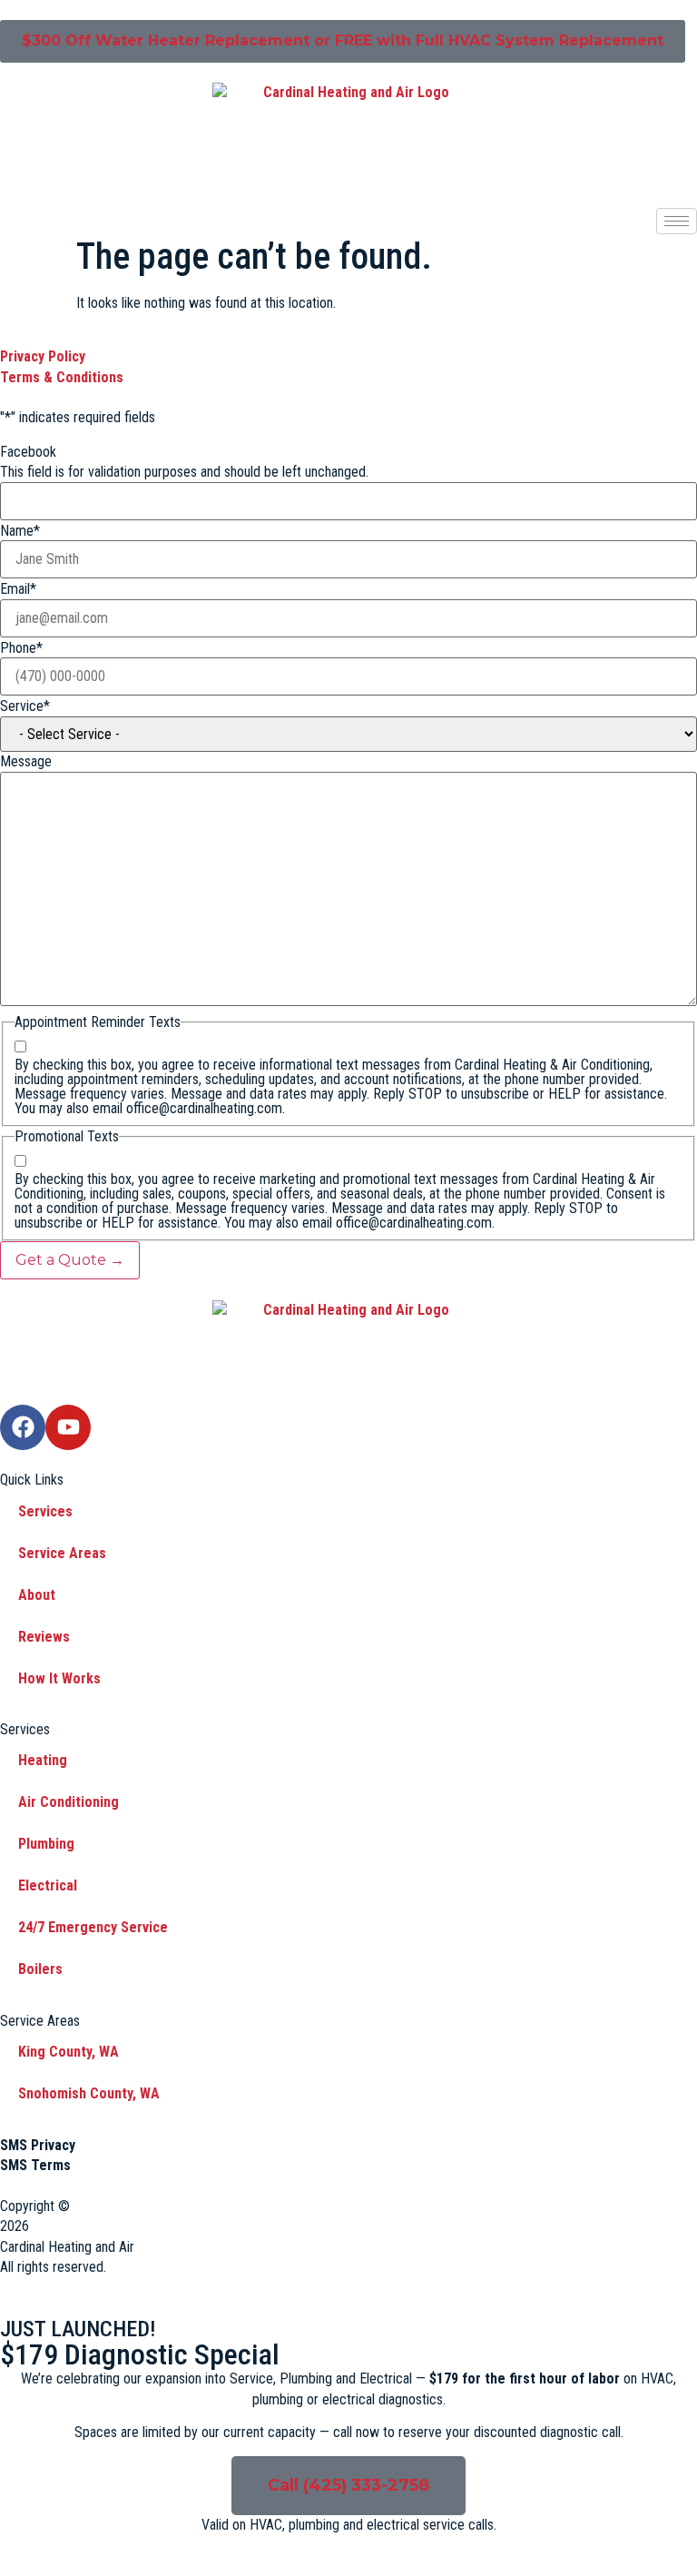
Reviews (44, 1637)
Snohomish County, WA (89, 2093)
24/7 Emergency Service (93, 1927)
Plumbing (46, 1844)
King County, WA (69, 2052)
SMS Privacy (38, 2145)
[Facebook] (23, 1427)
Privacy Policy (43, 356)
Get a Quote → (70, 1260)
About (37, 1595)
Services (45, 1511)
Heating (43, 1760)
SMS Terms (35, 2165)
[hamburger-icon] (677, 221)
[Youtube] (68, 1427)
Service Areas (62, 1553)
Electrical (48, 1885)
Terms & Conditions (62, 377)
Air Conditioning (69, 1802)
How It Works (59, 1678)
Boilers (40, 1969)
